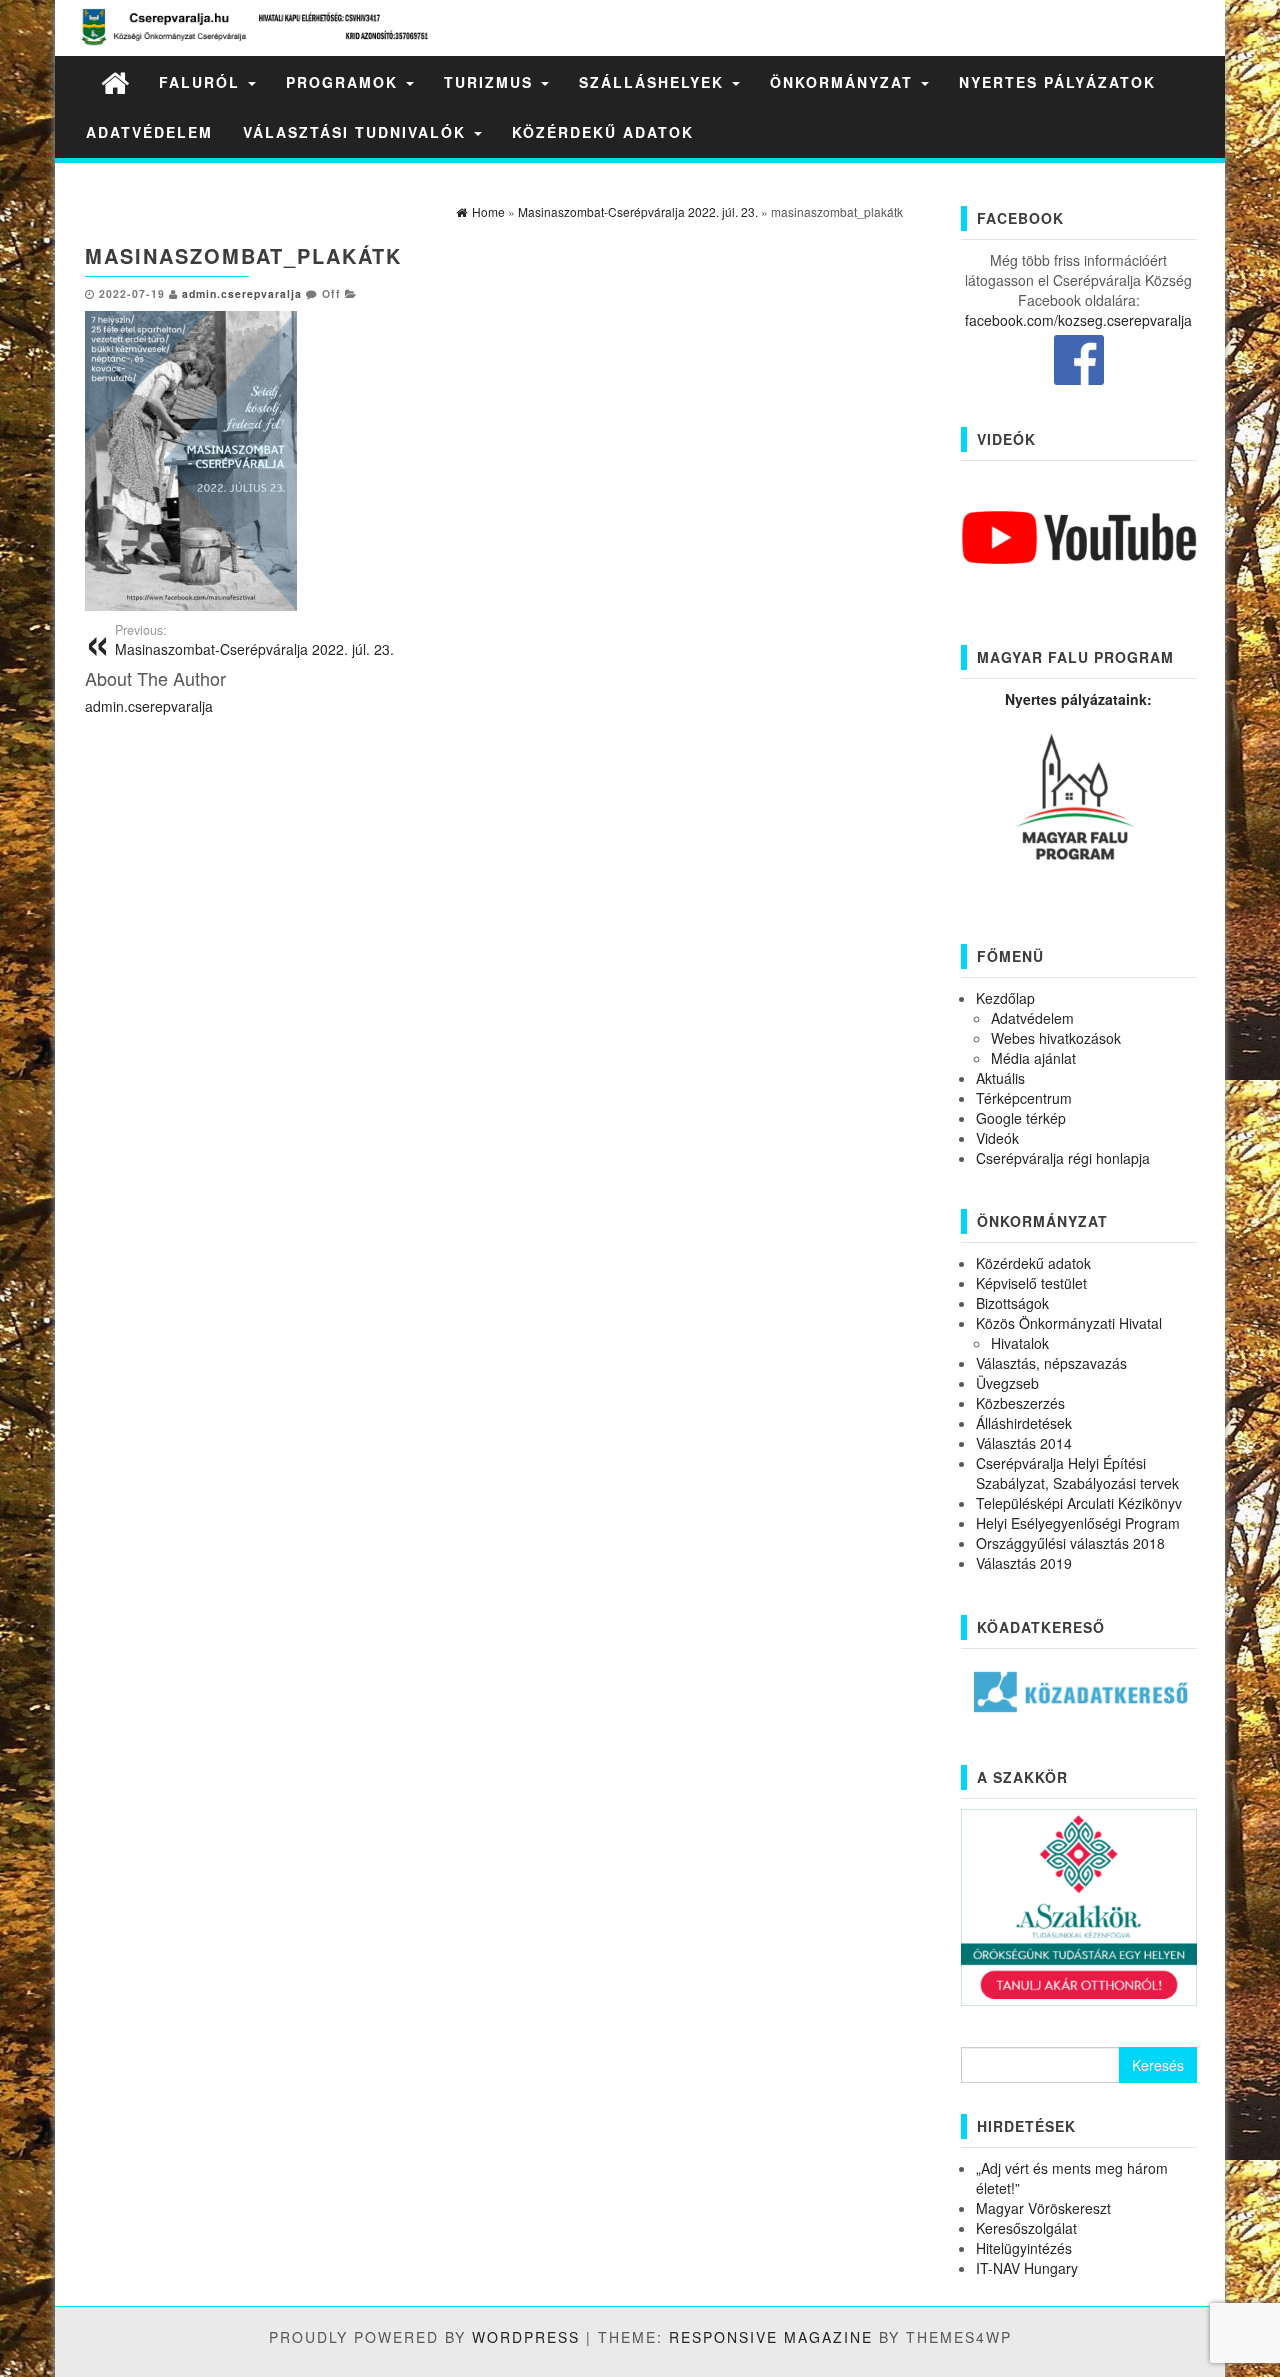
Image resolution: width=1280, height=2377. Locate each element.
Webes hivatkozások (1056, 1038)
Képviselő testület (1031, 1283)
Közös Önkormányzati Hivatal (1069, 1323)
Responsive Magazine (771, 2337)
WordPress (526, 2337)
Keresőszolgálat (1026, 2228)
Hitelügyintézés (1024, 2248)
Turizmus (491, 82)
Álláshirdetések (1024, 1423)
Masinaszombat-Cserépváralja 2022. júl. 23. (254, 640)
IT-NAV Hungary (1027, 2268)
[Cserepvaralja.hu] (115, 81)
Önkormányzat (844, 82)
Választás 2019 (1024, 1563)
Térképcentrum (1024, 1098)
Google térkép (1021, 1118)
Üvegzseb (1007, 1383)
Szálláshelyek (654, 82)
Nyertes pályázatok (1057, 82)
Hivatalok (1020, 1343)
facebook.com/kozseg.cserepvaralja (1078, 320)
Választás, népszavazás (1051, 1363)
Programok (345, 82)
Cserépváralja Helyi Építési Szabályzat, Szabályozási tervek (1077, 1473)
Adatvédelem (149, 132)
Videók (997, 1138)
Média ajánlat (1033, 1058)
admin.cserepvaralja (242, 293)
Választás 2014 (1024, 1443)
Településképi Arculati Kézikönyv (1079, 1503)
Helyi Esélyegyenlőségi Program (1078, 1523)
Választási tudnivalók (357, 132)
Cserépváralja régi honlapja (1063, 1158)
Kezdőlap (1005, 998)
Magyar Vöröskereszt (1043, 2208)
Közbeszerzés (1020, 1403)
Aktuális (1000, 1078)
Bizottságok (1012, 1303)
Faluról (202, 82)
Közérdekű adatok (603, 132)
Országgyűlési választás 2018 (1070, 1543)
